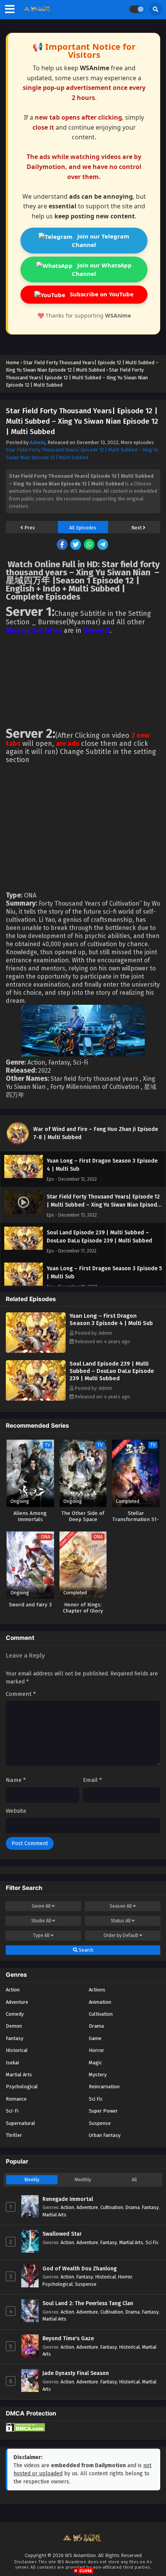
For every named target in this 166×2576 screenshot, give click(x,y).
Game (95, 2038)
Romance (16, 2099)
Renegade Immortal (68, 2199)
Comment (21, 1694)
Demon (14, 2026)
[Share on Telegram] (103, 545)
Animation (100, 2002)
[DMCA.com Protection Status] (25, 2430)
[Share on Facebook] (63, 545)
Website (16, 1811)
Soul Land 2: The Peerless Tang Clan (88, 2303)
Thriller (14, 2135)
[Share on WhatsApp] (90, 545)
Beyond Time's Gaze (68, 2339)
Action (13, 1990)
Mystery (98, 2075)
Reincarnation (104, 2087)
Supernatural (20, 2123)
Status (121, 1921)
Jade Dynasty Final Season (76, 2373)
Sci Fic (96, 2099)
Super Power (103, 2111)
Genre (41, 1906)
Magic (95, 2063)
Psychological (22, 2087)
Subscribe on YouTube (101, 294)
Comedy (15, 2014)
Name (16, 1780)
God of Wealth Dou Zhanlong (80, 2269)
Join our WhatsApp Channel (102, 269)
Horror (97, 2050)
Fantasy (14, 2038)
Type (41, 1935)
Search (86, 1950)
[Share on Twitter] (76, 545)
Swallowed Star (62, 2234)
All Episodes (83, 528)
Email (92, 1780)
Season (121, 1906)
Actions (97, 1990)
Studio (41, 1921)
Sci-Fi (12, 2111)
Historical (17, 2050)
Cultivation (101, 2014)
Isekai (12, 2063)
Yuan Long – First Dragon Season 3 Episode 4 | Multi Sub (111, 1319)
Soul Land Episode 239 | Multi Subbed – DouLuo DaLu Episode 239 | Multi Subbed (112, 1371)
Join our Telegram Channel (101, 240)
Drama (96, 2026)
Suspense (100, 2123)
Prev (29, 528)
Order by (121, 1935)
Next (137, 528)
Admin (37, 442)
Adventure (17, 2002)
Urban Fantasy (105, 2135)
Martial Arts (19, 2075)
